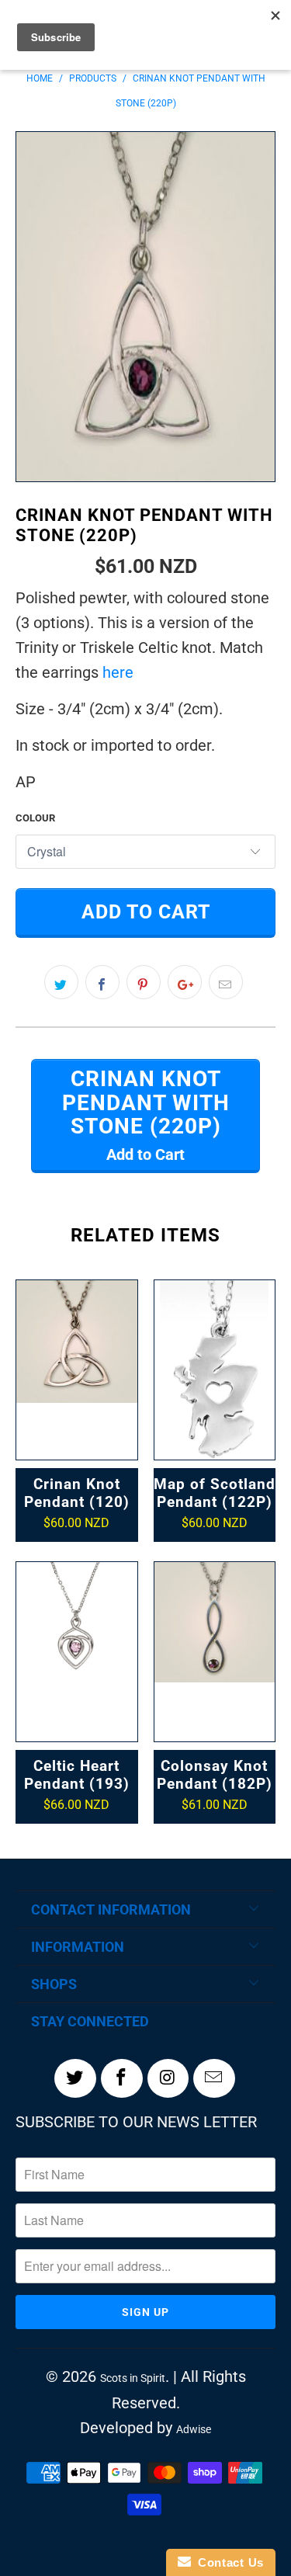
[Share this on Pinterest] (144, 982)
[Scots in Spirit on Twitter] (75, 2078)
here (118, 672)
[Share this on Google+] (185, 982)
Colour (35, 818)
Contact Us (227, 2562)
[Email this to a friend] (226, 982)
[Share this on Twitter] (61, 982)
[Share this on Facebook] (102, 982)
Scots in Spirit (133, 2378)
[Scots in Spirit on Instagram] (168, 2078)
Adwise (194, 2429)
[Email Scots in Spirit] (214, 2078)
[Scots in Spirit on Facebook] (122, 2078)
